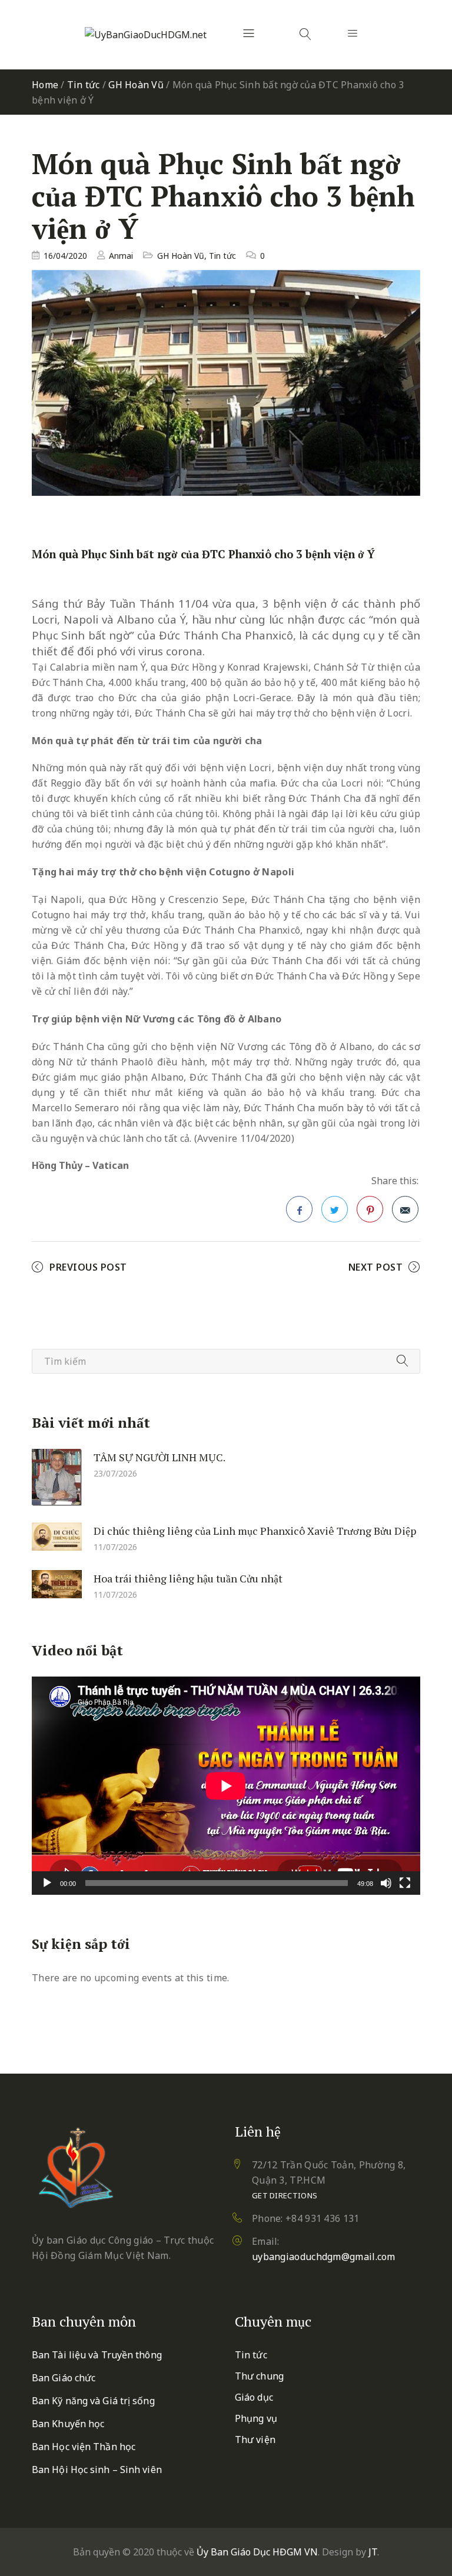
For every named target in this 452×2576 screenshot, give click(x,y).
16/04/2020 (65, 256)
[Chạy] (47, 1883)
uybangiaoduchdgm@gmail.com (324, 2257)
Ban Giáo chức (64, 2378)
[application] (226, 1786)
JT (373, 2552)
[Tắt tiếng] (386, 1883)
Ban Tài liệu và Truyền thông (97, 2355)
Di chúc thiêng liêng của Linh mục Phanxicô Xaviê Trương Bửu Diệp (255, 1531)
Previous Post (88, 1267)
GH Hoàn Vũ (136, 85)
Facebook (299, 1209)
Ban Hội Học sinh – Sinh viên (97, 2470)
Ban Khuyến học (68, 2424)
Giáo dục (254, 2397)
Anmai (121, 256)
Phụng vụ (256, 2418)
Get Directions (285, 2195)
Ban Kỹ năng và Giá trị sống (93, 2401)
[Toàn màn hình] (405, 1883)
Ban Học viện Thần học (84, 2447)
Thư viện (255, 2440)
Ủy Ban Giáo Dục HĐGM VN (257, 2552)
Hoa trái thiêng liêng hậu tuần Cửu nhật (188, 1578)
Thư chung (259, 2376)
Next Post (376, 1267)
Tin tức (84, 85)
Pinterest (370, 1209)
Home (45, 85)
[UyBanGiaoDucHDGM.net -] (146, 35)
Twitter (335, 1209)
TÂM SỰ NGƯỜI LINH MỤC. (159, 1457)
